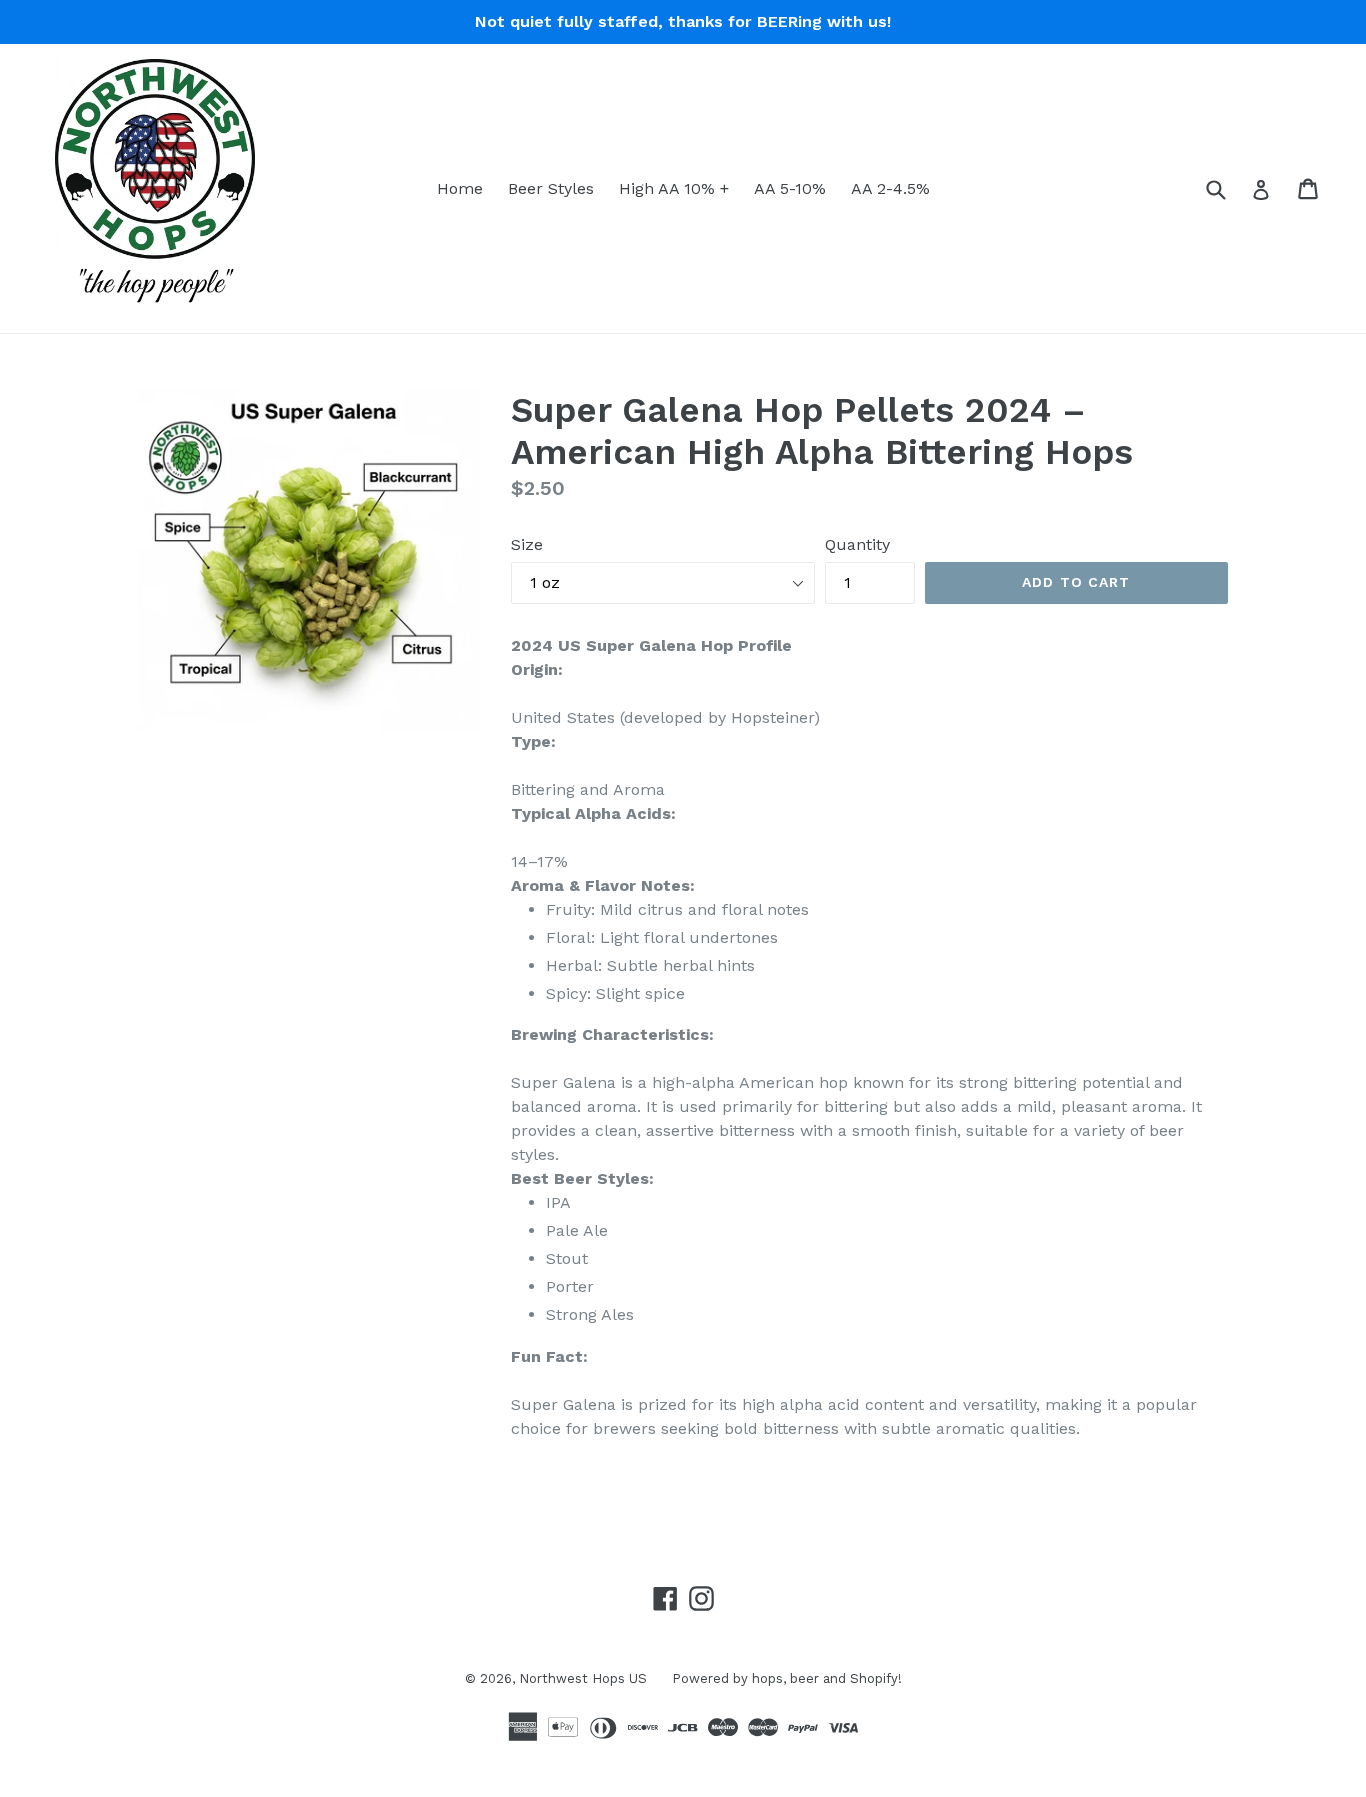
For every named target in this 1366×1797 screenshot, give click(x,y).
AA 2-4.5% (890, 188)
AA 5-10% (790, 188)
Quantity (857, 544)
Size (527, 544)
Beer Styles (551, 188)
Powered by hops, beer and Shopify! (787, 1678)
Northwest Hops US (583, 1678)
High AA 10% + (674, 188)
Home (460, 188)
